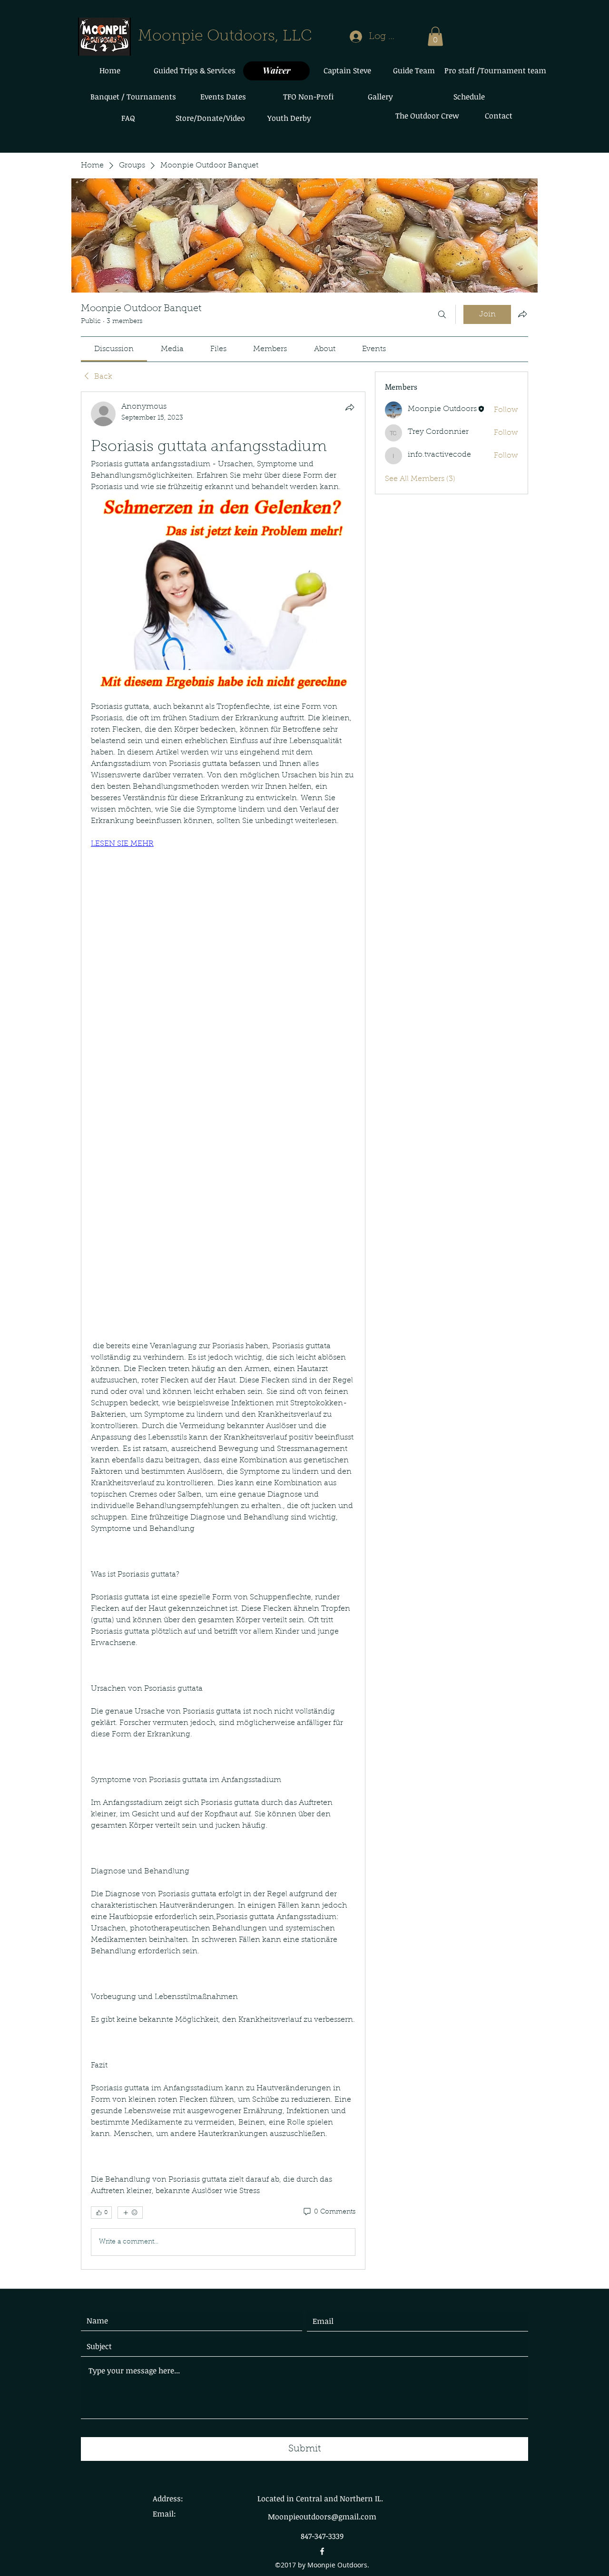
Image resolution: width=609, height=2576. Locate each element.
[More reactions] (130, 2213)
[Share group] (522, 314)
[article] (223, 1331)
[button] (435, 36)
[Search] (442, 314)
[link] (114, 349)
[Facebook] (322, 2551)
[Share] (350, 407)
